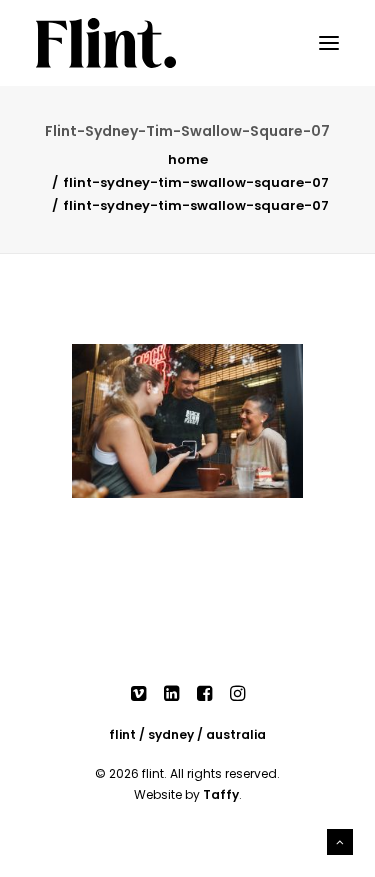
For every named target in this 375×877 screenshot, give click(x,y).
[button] (329, 43)
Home (188, 159)
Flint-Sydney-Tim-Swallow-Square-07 (196, 182)
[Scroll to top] (340, 840)
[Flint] (106, 43)
